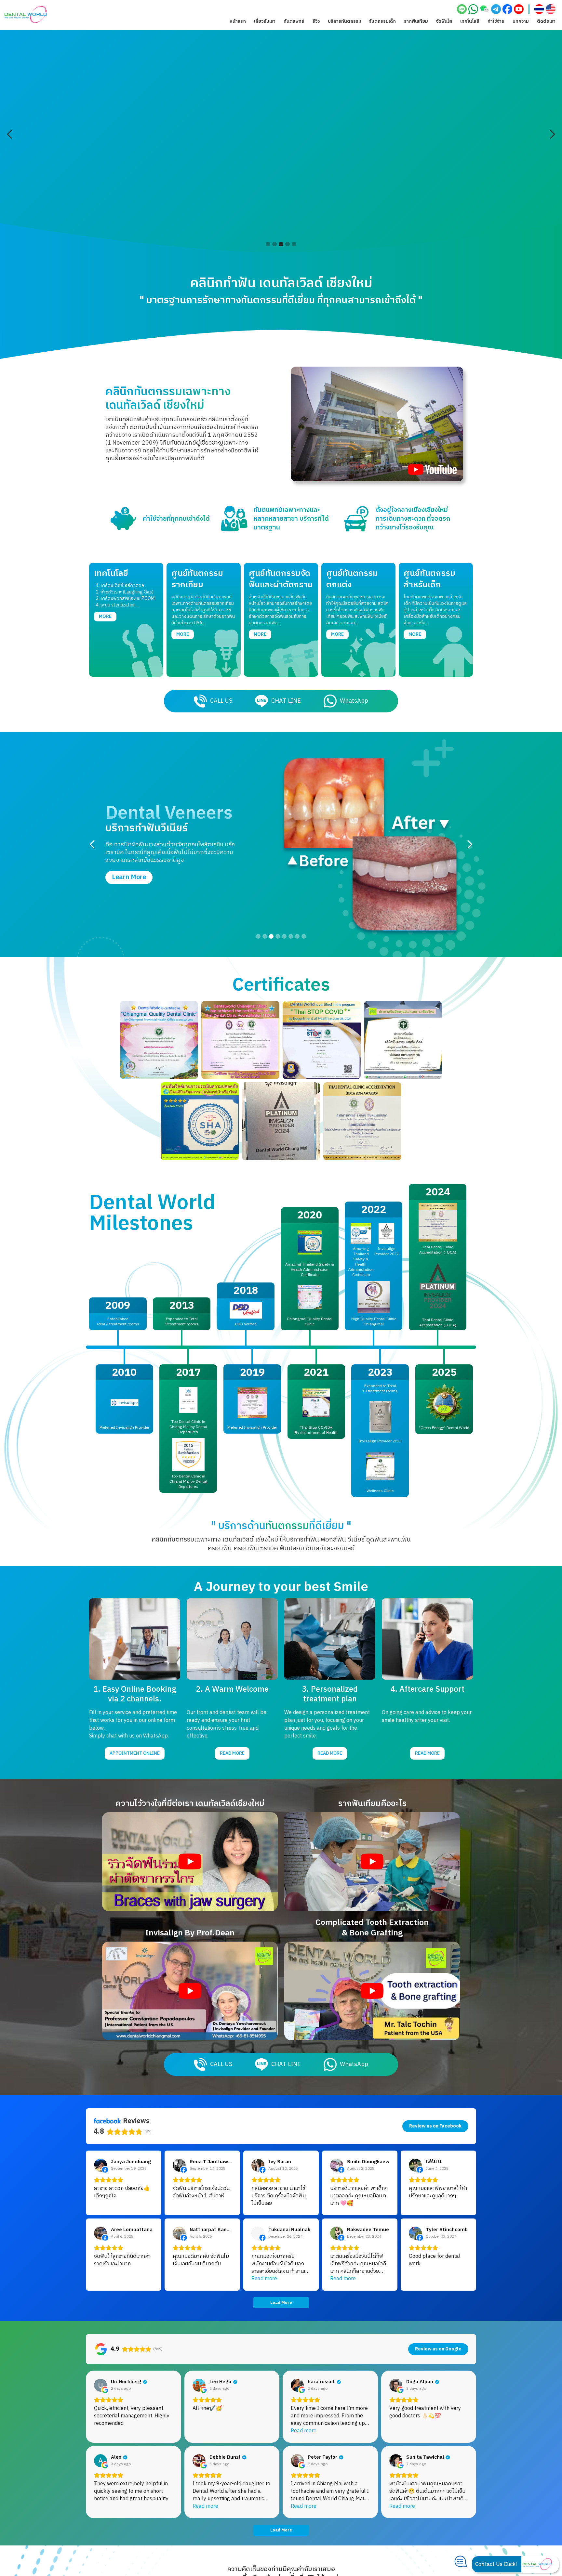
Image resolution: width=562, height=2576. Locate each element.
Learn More (129, 831)
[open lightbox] (377, 424)
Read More (232, 1753)
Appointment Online (135, 1753)
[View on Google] (100, 2385)
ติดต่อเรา (546, 21)
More (105, 616)
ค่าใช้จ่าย (496, 21)
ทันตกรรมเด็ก (382, 21)
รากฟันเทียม (416, 21)
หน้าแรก (238, 21)
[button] (265, 21)
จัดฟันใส (444, 21)
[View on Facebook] (100, 2165)
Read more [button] (264, 2279)
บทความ (521, 21)
